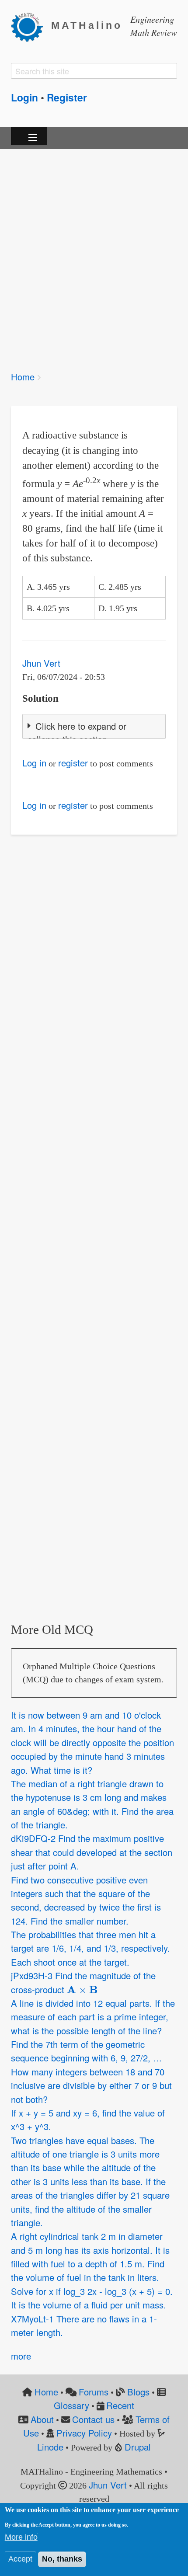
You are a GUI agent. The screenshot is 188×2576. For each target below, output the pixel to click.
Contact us (93, 2419)
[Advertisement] (94, 254)
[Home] (31, 26)
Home (23, 377)
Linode (50, 2447)
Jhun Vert (41, 663)
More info (21, 2537)
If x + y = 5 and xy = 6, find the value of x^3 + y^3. (88, 2120)
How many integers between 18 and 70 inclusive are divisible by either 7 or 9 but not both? (91, 2085)
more (21, 2356)
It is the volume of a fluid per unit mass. (89, 2305)
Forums (94, 2392)
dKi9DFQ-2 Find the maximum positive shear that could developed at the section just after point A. (92, 1852)
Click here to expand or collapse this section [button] (77, 733)
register (73, 763)
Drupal (138, 2447)
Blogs (138, 2392)
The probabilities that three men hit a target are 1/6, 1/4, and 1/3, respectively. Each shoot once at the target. (91, 1948)
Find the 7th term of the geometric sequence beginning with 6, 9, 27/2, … (86, 2051)
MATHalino (87, 26)
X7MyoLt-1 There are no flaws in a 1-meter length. (84, 2325)
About (42, 2419)
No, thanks (62, 2559)
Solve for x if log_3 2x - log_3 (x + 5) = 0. (92, 2291)
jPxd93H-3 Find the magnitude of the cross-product (83, 1982)
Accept (20, 2559)
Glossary (71, 2405)
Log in (34, 763)
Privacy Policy (84, 2433)
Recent (120, 2405)
